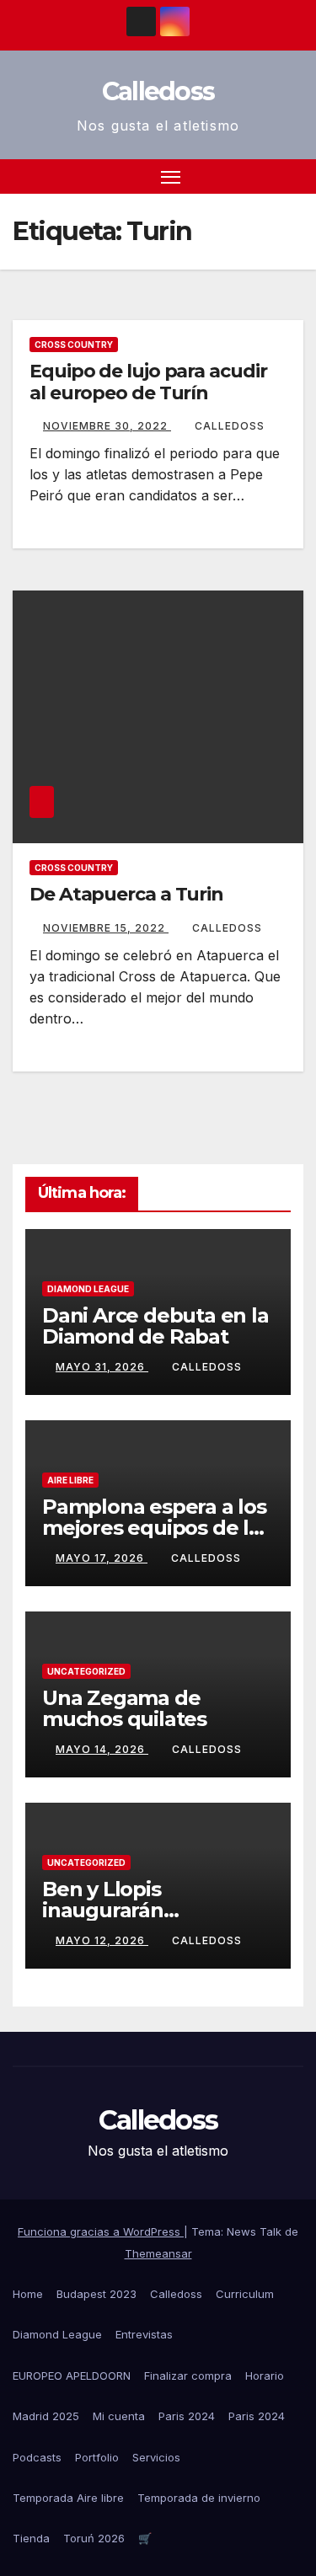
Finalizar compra (188, 2376)
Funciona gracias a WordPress (101, 2231)
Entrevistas (144, 2334)
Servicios (156, 2457)
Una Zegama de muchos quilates (124, 1708)
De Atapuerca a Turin (126, 894)
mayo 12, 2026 (102, 1940)
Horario (265, 2376)
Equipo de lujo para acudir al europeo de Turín (148, 382)
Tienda (31, 2538)
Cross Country (74, 345)
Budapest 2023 (96, 2294)
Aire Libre (70, 1480)
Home (28, 2294)
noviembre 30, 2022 (107, 426)
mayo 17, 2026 (102, 1558)
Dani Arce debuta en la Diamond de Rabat (155, 1326)
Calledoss (158, 91)
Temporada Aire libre (68, 2498)
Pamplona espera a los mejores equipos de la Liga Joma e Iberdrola (154, 1528)
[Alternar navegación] (171, 177)
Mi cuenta (119, 2416)
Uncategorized (86, 1671)
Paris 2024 (187, 2416)
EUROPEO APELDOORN (72, 2376)
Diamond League (88, 1289)
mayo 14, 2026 (102, 1749)
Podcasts (37, 2457)
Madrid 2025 (46, 2416)
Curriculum (245, 2294)
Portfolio (97, 2457)
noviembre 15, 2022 (106, 928)
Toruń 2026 (94, 2538)
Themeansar (158, 2253)
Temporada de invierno (199, 2498)
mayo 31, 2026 (102, 1367)
